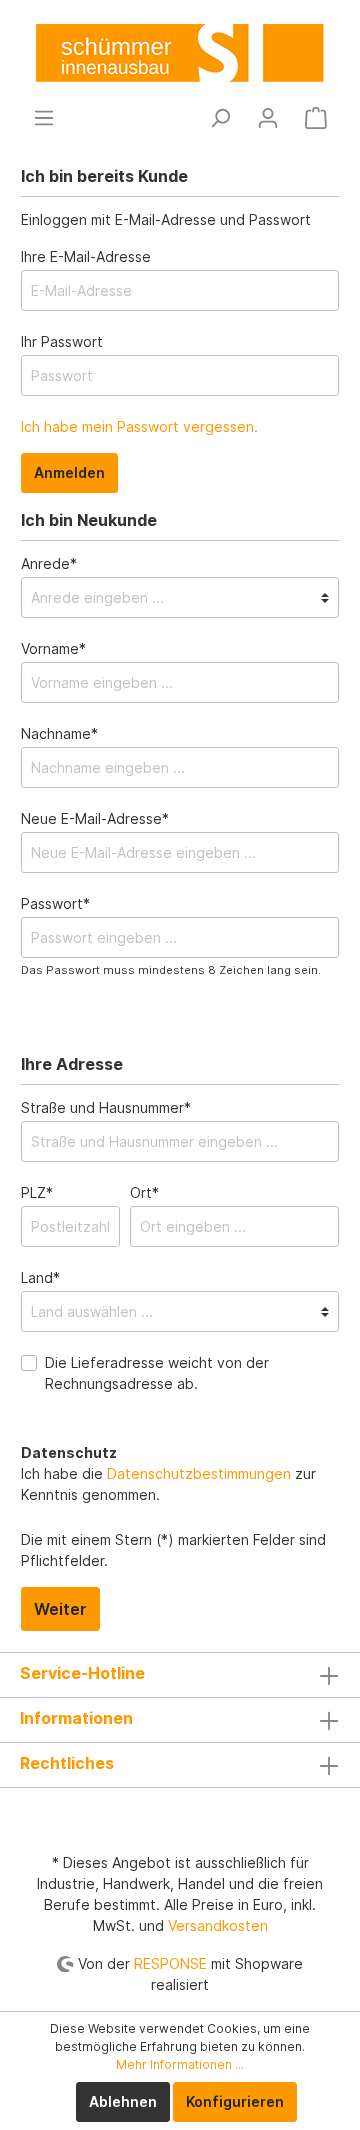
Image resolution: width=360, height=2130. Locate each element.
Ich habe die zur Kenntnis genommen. (168, 1473)
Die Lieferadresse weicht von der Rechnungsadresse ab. (157, 1373)
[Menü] (44, 118)
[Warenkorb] (316, 118)
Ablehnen (123, 2101)
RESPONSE (170, 1963)
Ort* (144, 1192)
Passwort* (55, 903)
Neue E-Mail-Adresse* (95, 818)
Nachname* (59, 733)
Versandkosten (218, 1925)
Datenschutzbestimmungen (199, 1473)
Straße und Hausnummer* (106, 1107)
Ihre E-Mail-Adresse (86, 256)
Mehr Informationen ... (180, 2064)
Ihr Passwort (62, 341)
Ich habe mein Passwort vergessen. (139, 426)
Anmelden (69, 472)
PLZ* (37, 1192)
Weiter (60, 1609)
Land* (40, 1277)
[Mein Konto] (268, 118)
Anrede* (49, 563)
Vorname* (53, 648)
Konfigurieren (235, 2101)
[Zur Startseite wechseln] (180, 51)
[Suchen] (220, 118)
